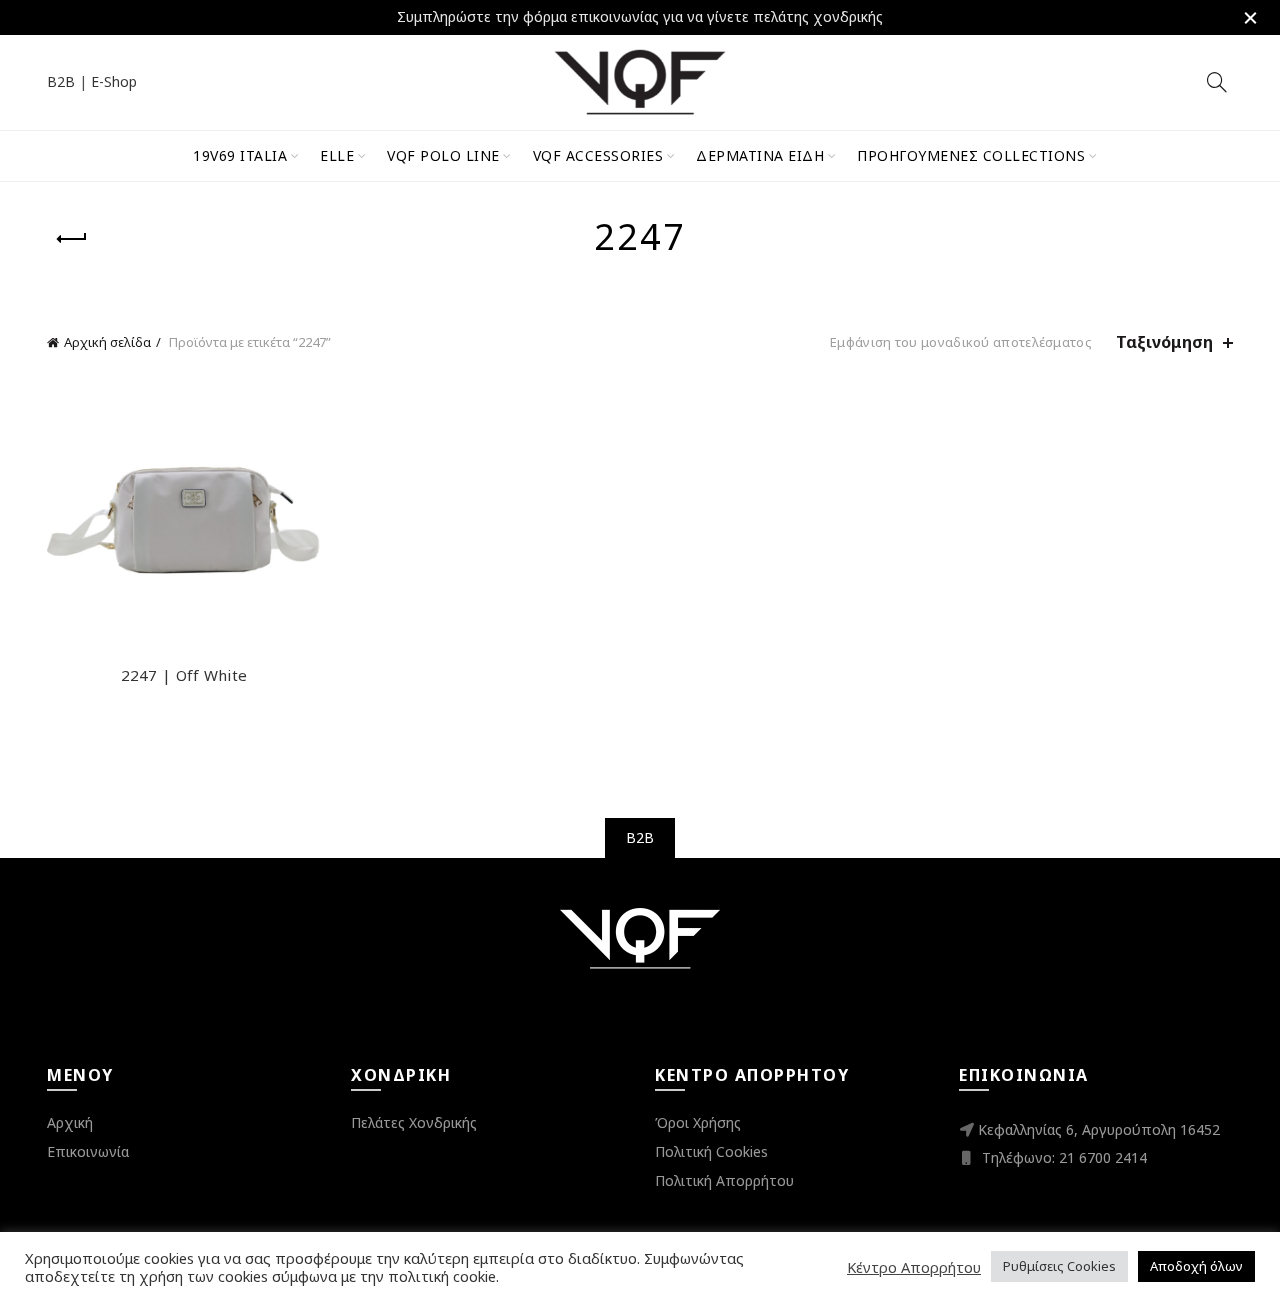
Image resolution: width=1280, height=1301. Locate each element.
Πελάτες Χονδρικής (414, 1122)
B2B (61, 81)
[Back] (72, 239)
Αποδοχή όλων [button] (1196, 1266)
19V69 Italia (240, 155)
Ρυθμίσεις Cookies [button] (1059, 1266)
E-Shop (114, 81)
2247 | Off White (184, 675)
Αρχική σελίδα (107, 342)
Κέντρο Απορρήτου (914, 1267)
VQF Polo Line (443, 155)
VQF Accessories (598, 155)
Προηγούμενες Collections (971, 155)
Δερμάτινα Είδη (760, 155)
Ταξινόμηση (1164, 342)
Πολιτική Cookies (711, 1151)
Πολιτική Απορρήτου (724, 1180)
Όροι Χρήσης (698, 1122)
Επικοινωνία (88, 1151)
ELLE (337, 155)
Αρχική (70, 1122)
